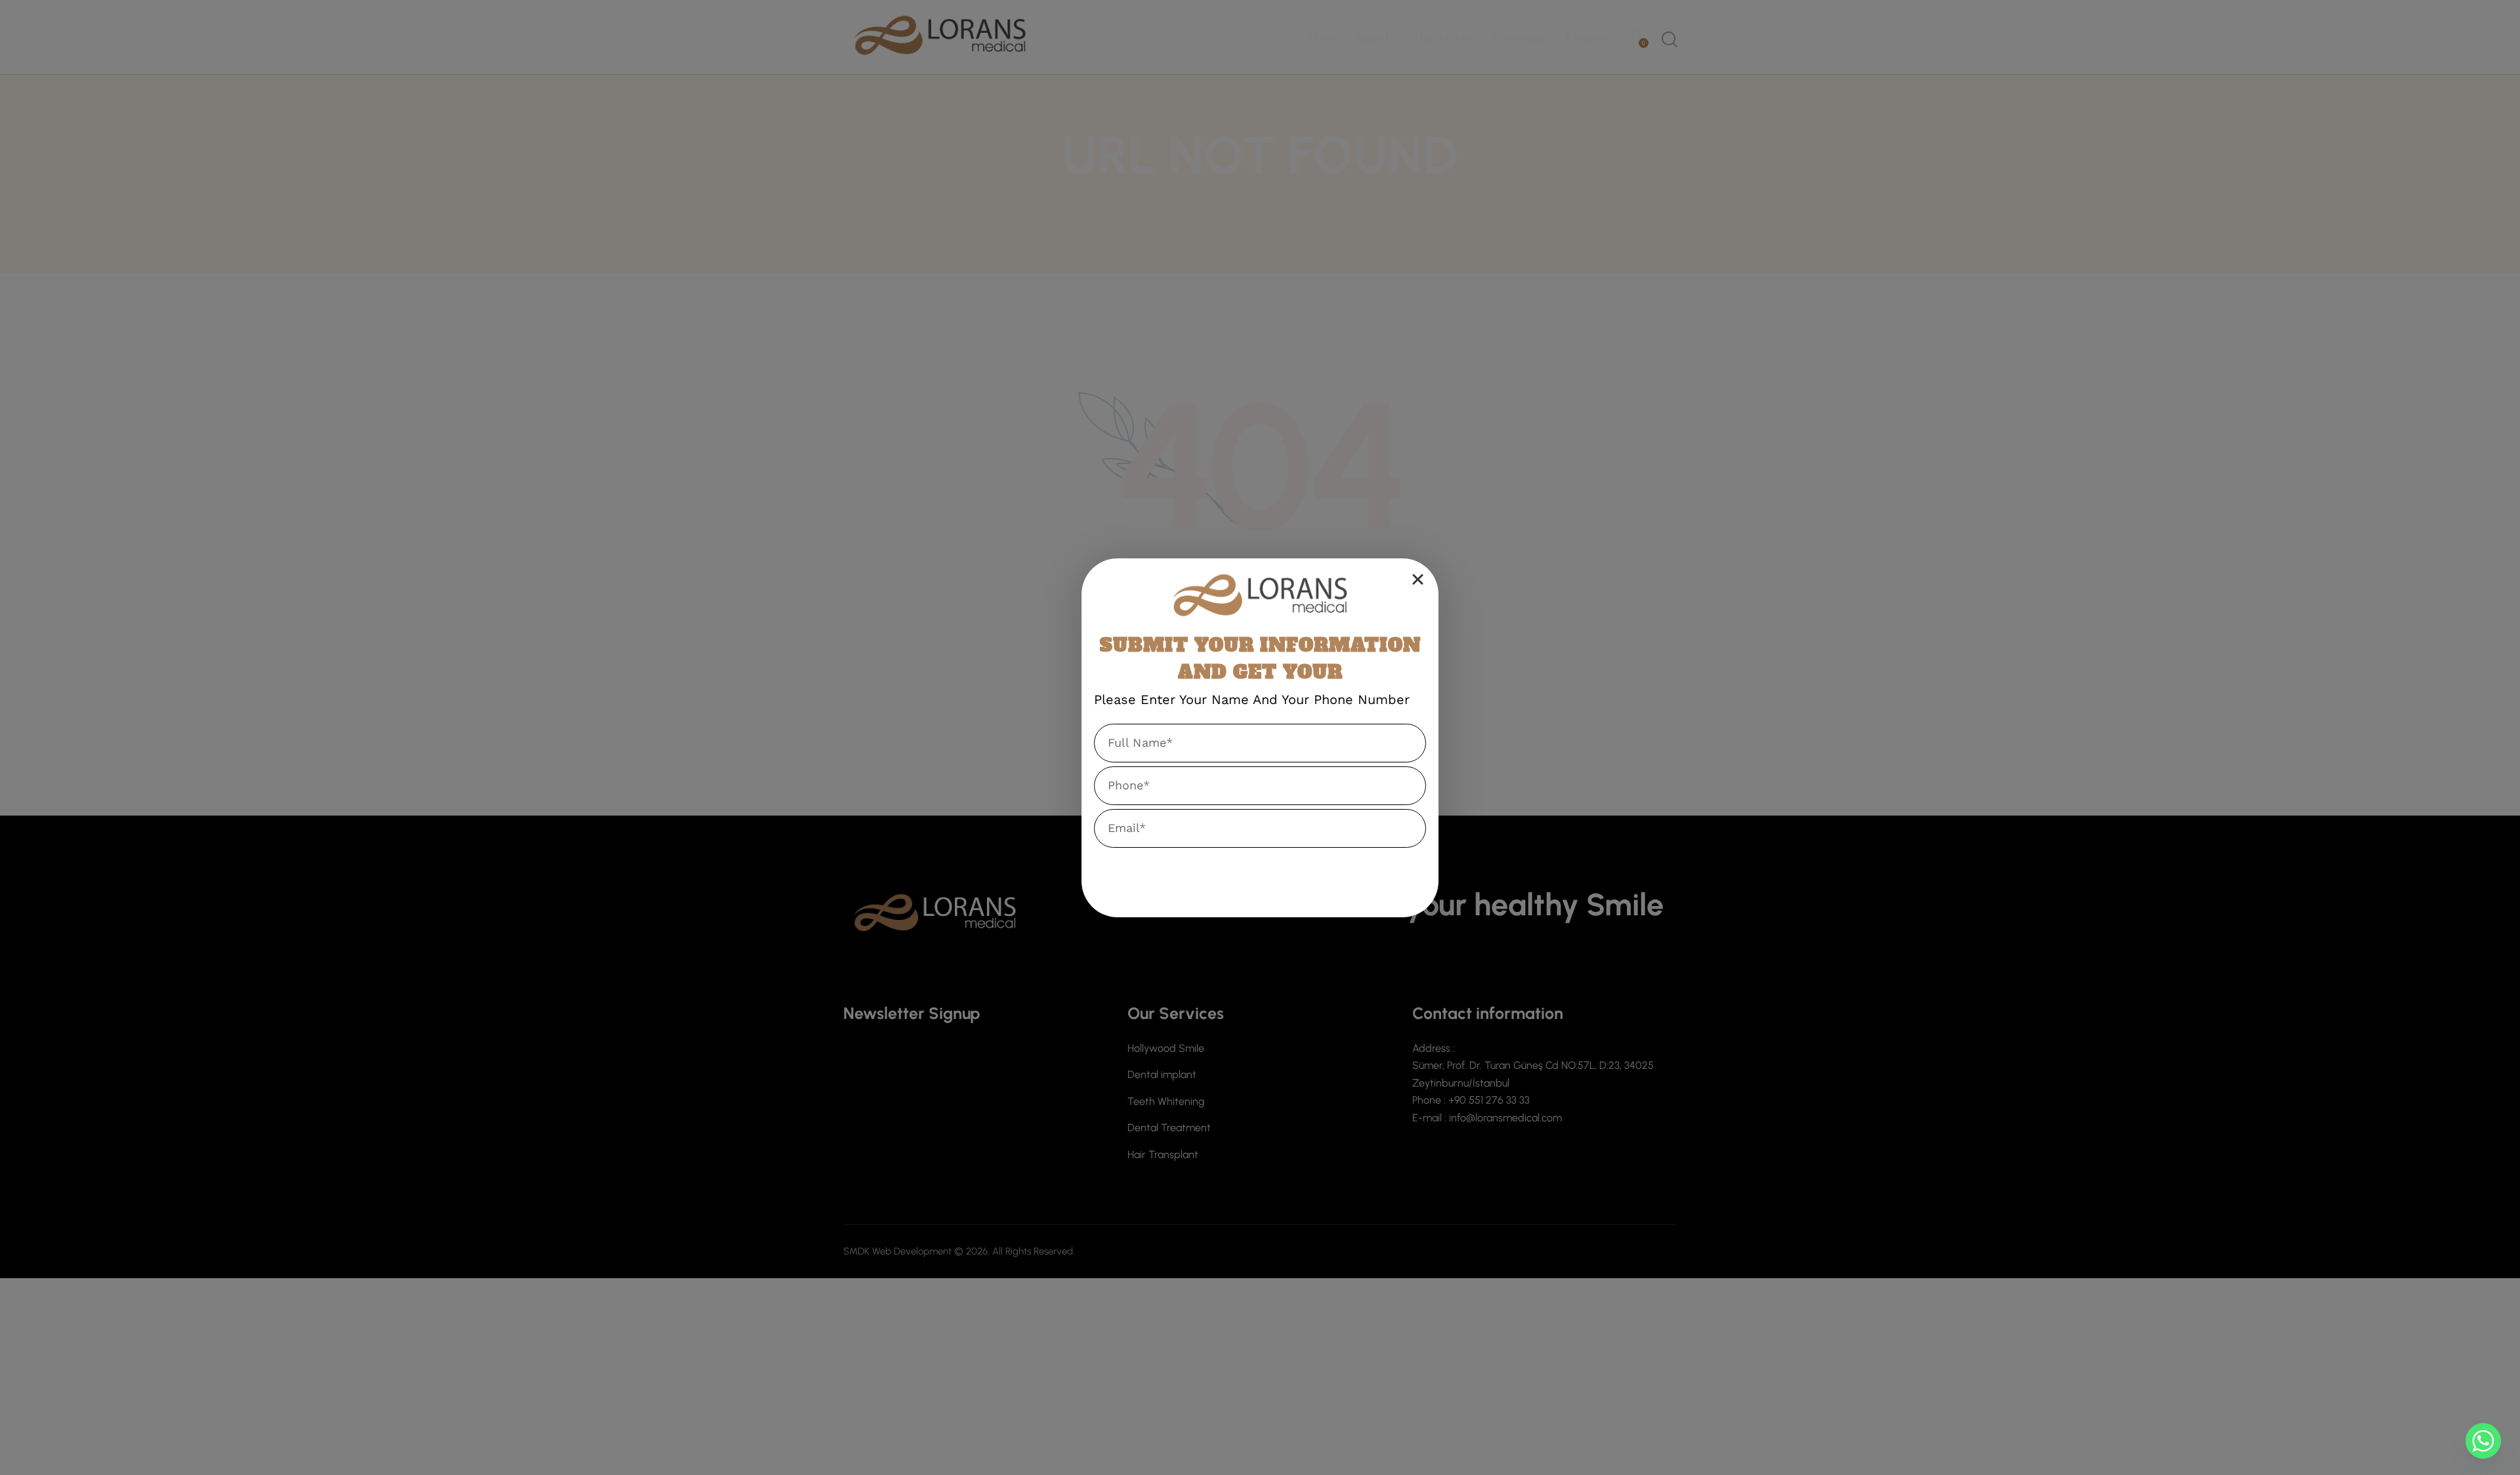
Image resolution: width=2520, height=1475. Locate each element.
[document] (1260, 737)
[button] (1418, 579)
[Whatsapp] (2483, 1441)
